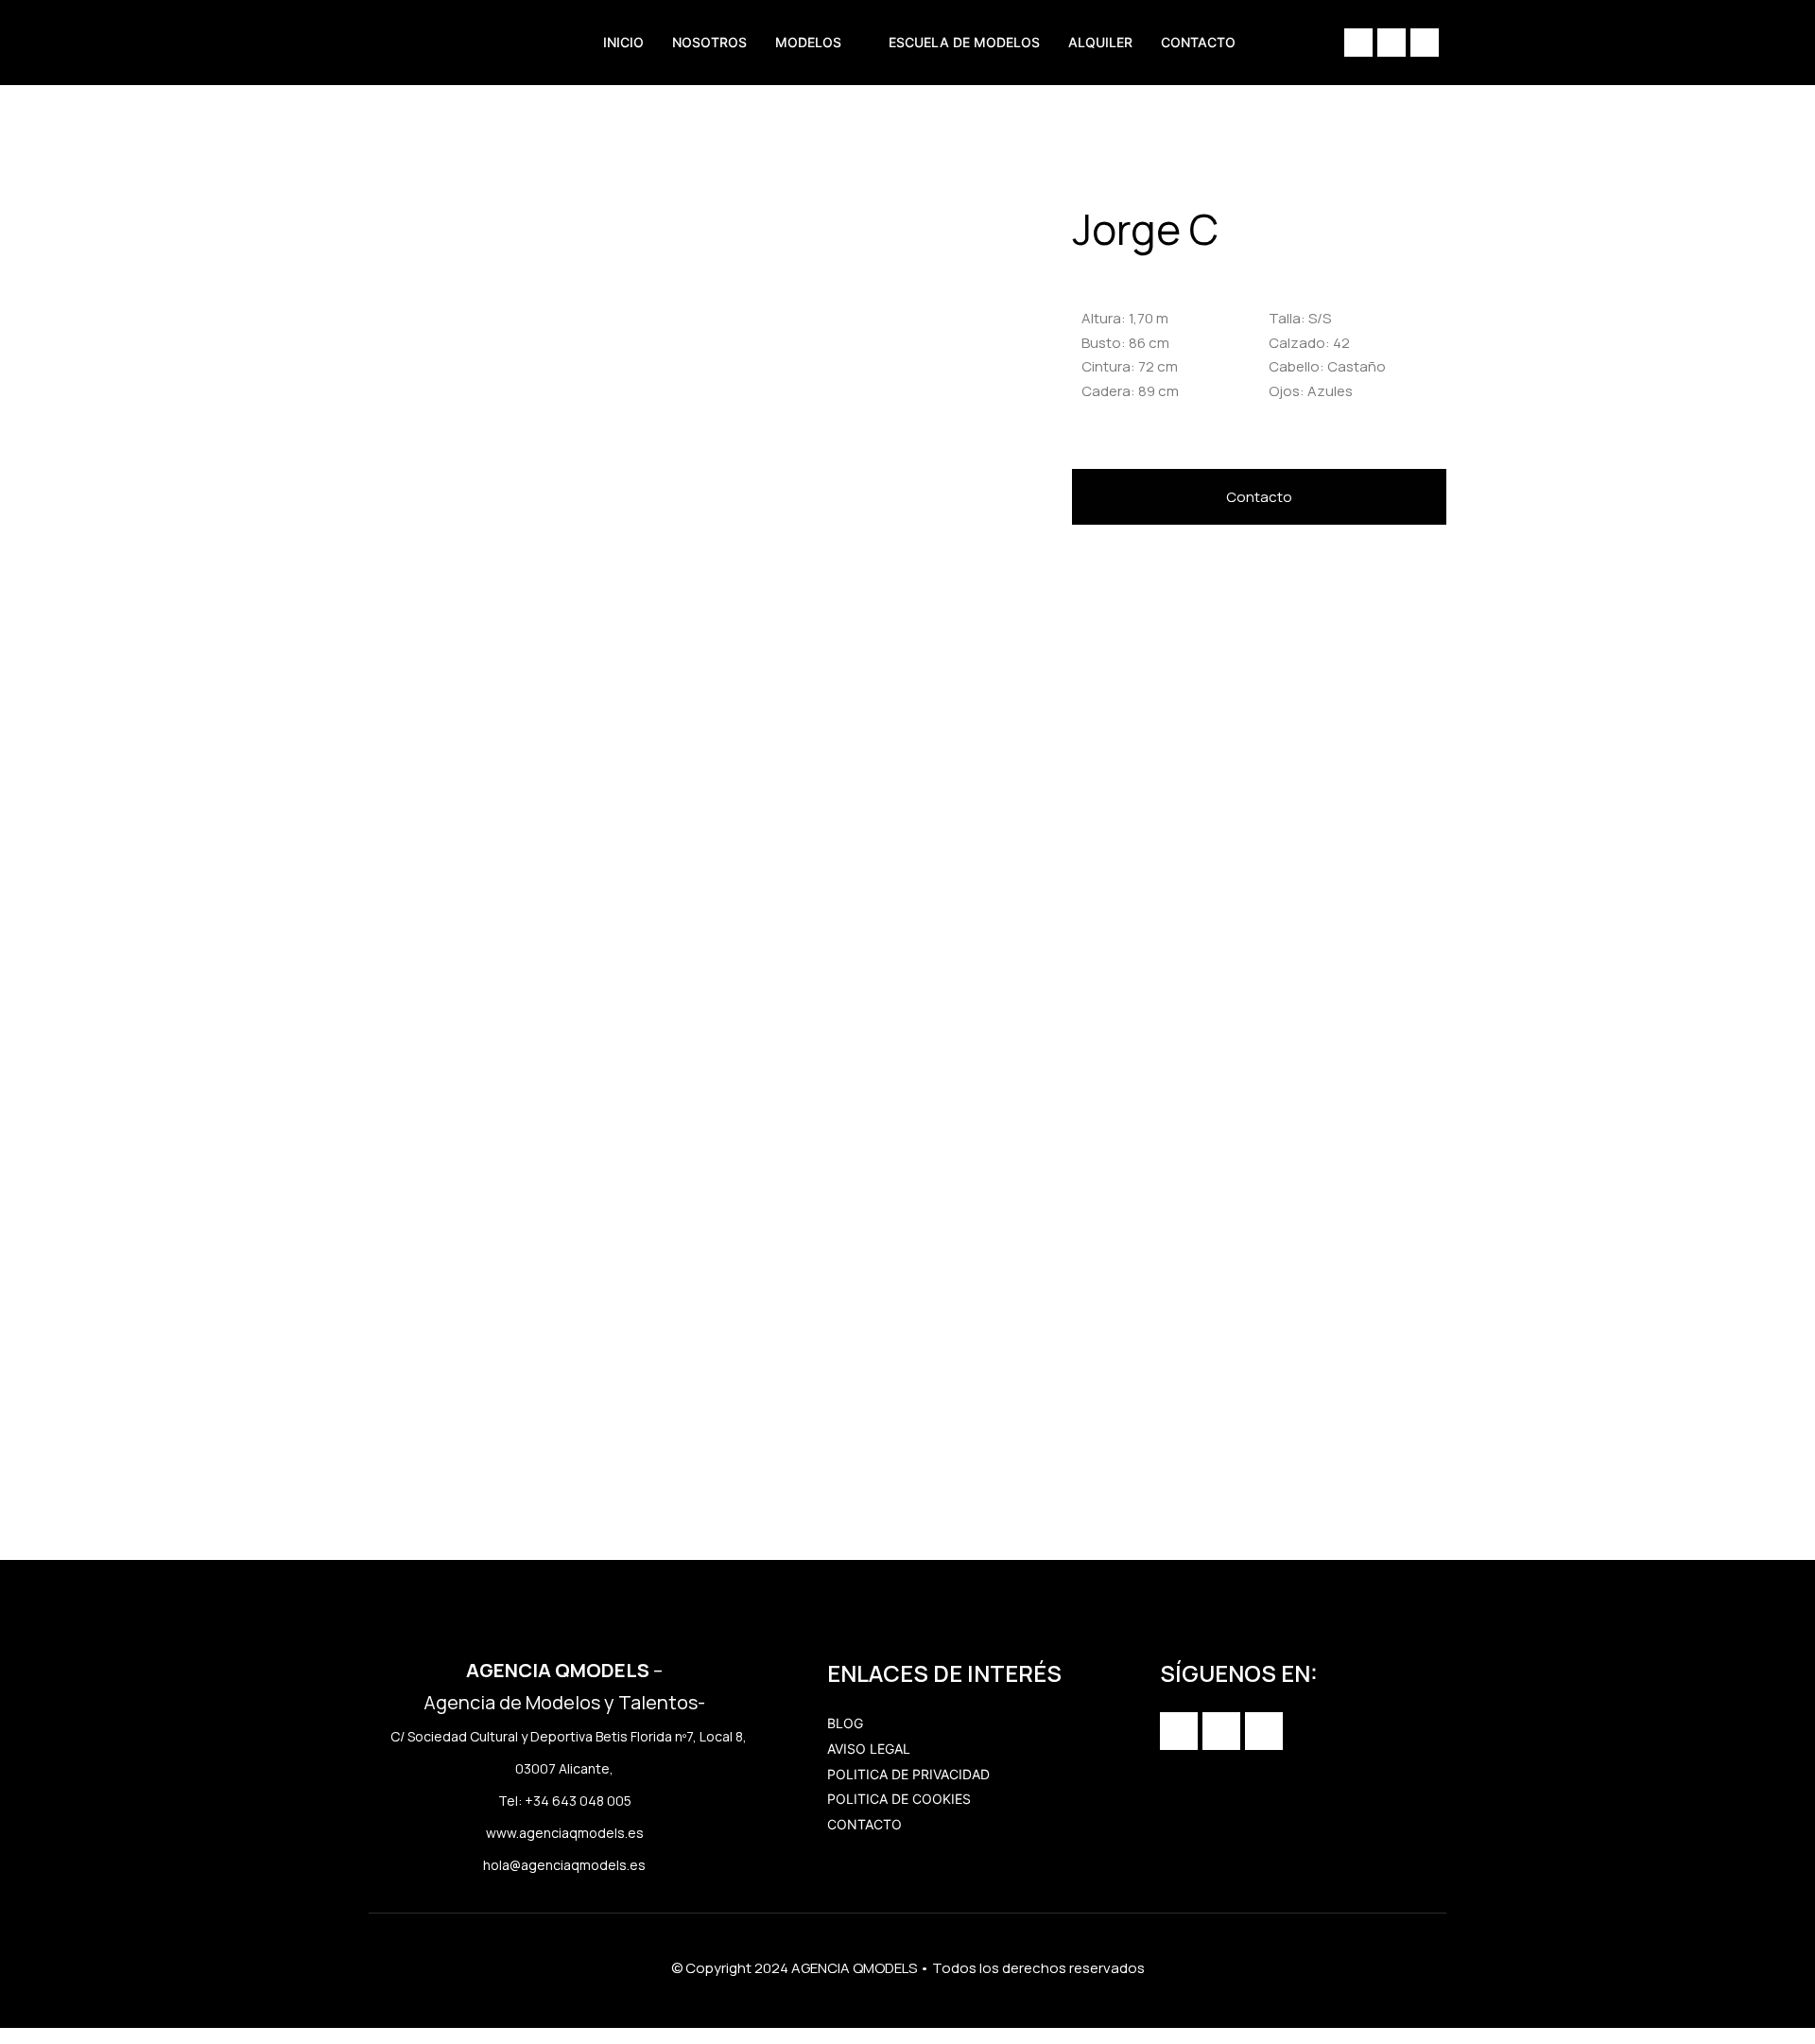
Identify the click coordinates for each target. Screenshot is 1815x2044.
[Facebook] (1391, 43)
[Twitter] (1425, 43)
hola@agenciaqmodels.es (564, 1865)
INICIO (623, 42)
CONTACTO (1198, 42)
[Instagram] (1358, 43)
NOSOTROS (709, 42)
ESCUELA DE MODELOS (964, 42)
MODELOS (808, 42)
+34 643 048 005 (578, 1801)
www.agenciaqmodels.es (565, 1833)
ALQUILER (1100, 42)
